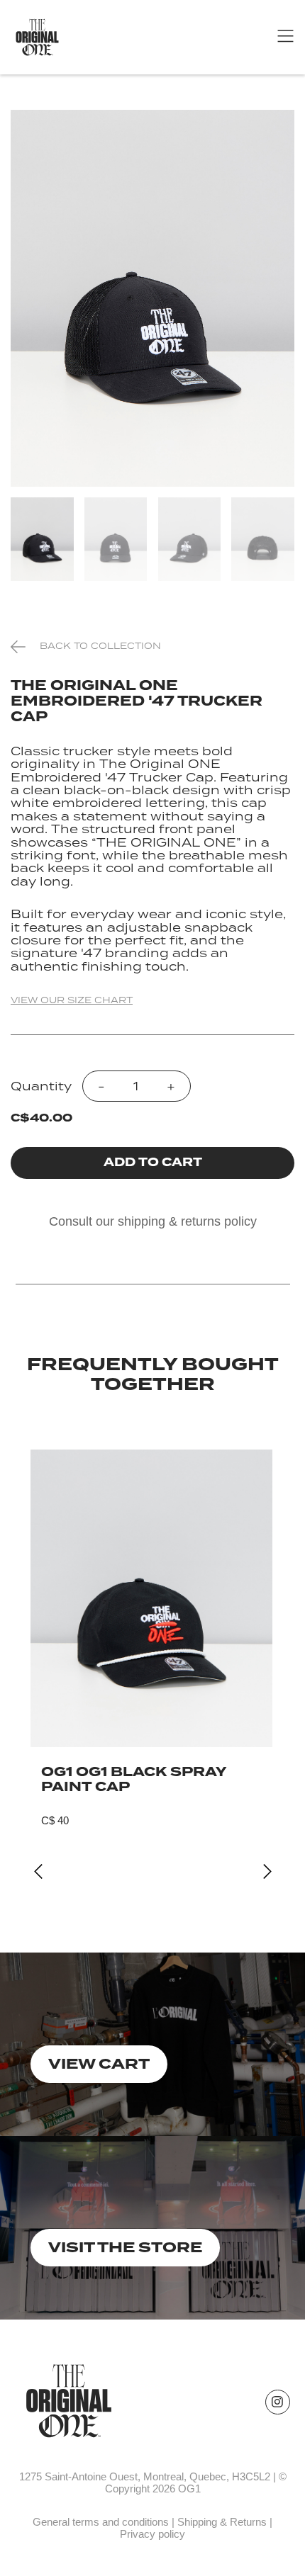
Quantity (41, 1086)
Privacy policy (152, 2534)
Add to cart (153, 1162)
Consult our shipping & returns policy (153, 1221)
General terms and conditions (101, 2522)
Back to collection (100, 646)
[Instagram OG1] (278, 2402)
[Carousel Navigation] (153, 1872)
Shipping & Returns (222, 2522)
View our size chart (72, 1000)
